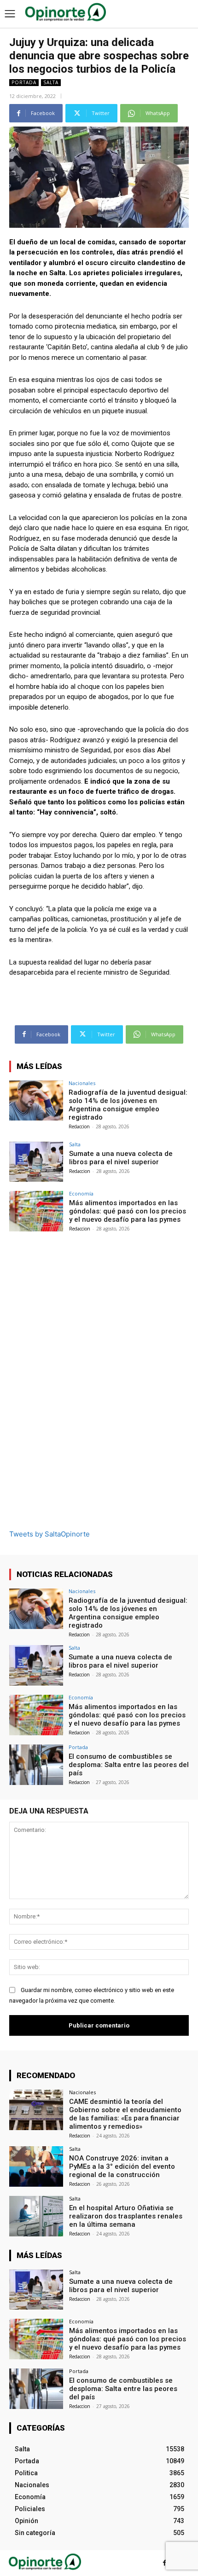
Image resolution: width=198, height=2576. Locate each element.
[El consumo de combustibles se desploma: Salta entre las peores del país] (36, 1765)
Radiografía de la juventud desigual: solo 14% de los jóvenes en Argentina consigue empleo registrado (128, 1105)
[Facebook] (165, 2563)
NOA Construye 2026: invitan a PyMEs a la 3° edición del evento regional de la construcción (122, 2166)
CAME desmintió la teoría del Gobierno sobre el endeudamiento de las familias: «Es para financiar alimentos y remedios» (125, 2114)
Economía (81, 1193)
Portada (24, 82)
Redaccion (79, 1126)
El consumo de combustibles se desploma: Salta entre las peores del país (129, 1765)
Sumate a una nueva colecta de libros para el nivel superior (121, 1158)
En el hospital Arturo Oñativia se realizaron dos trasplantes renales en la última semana (126, 2216)
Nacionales (82, 1083)
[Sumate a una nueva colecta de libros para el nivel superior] (36, 1162)
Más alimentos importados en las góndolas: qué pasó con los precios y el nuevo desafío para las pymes (128, 1211)
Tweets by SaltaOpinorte (49, 1534)
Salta (51, 82)
